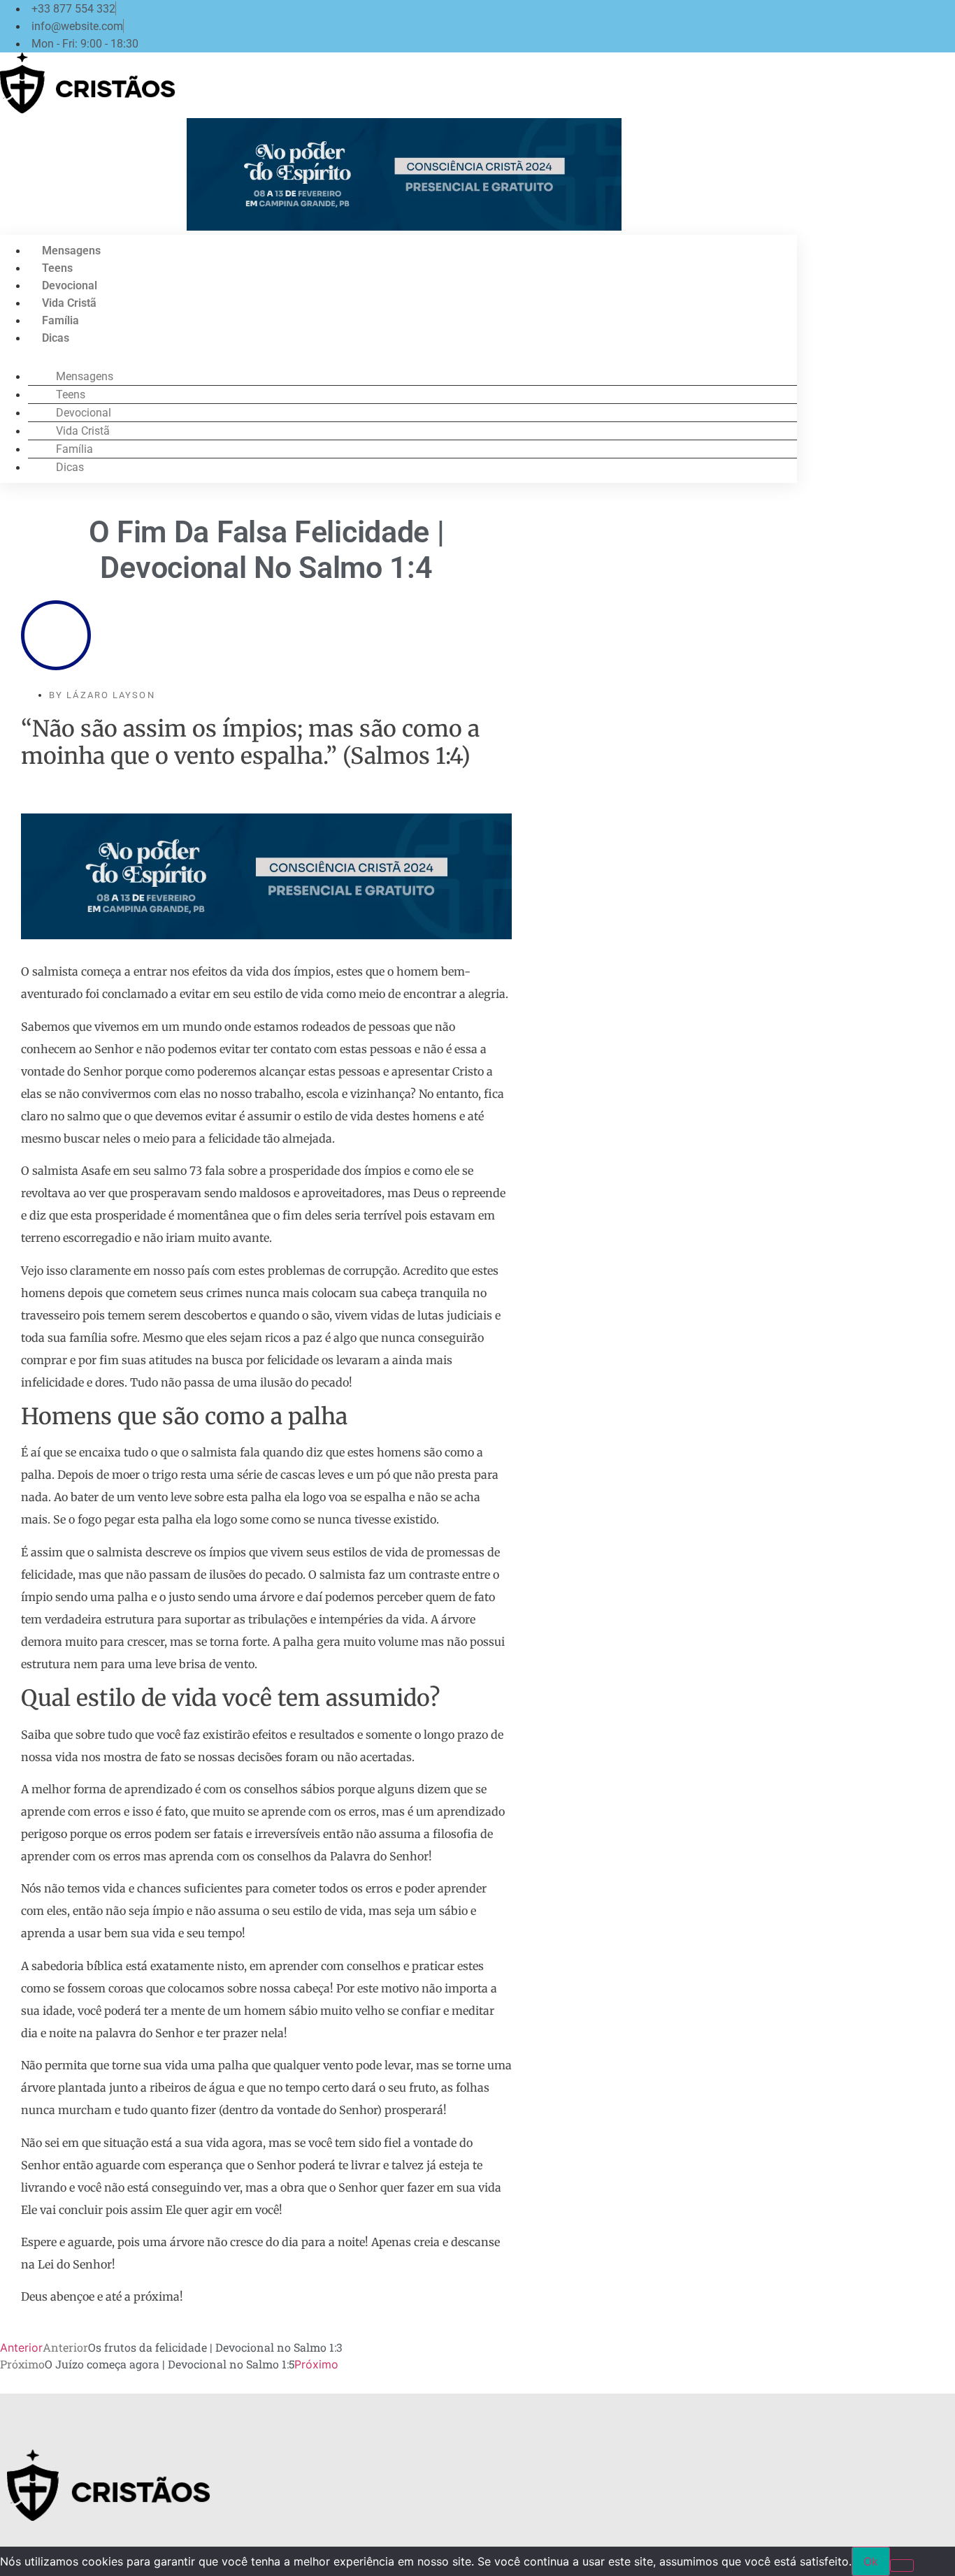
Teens (57, 268)
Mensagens (71, 251)
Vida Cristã (69, 303)
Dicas (56, 338)
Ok (871, 2561)
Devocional (70, 285)
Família (60, 320)
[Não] (902, 2566)
